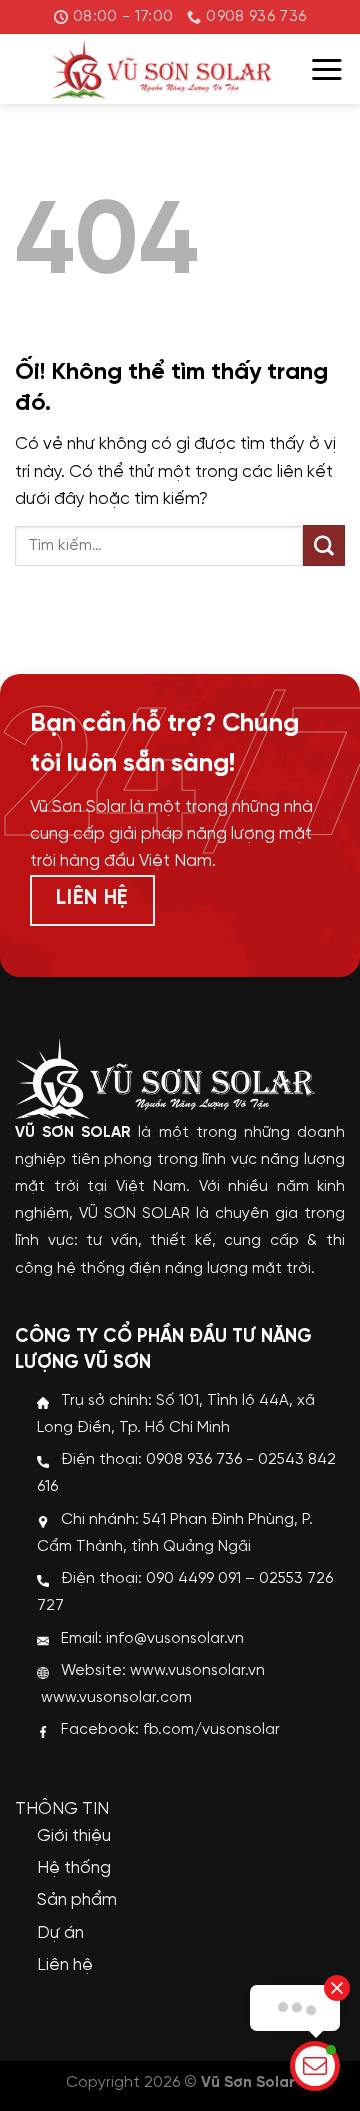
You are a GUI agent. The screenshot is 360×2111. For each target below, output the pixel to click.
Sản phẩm (77, 1900)
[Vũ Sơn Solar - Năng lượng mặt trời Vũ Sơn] (162, 69)
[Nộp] (324, 546)
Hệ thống (74, 1868)
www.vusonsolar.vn (197, 1671)
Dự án (60, 1933)
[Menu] (327, 69)
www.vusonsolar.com (116, 1698)
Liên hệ (65, 1965)
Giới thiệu (74, 1836)
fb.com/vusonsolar (211, 1730)
